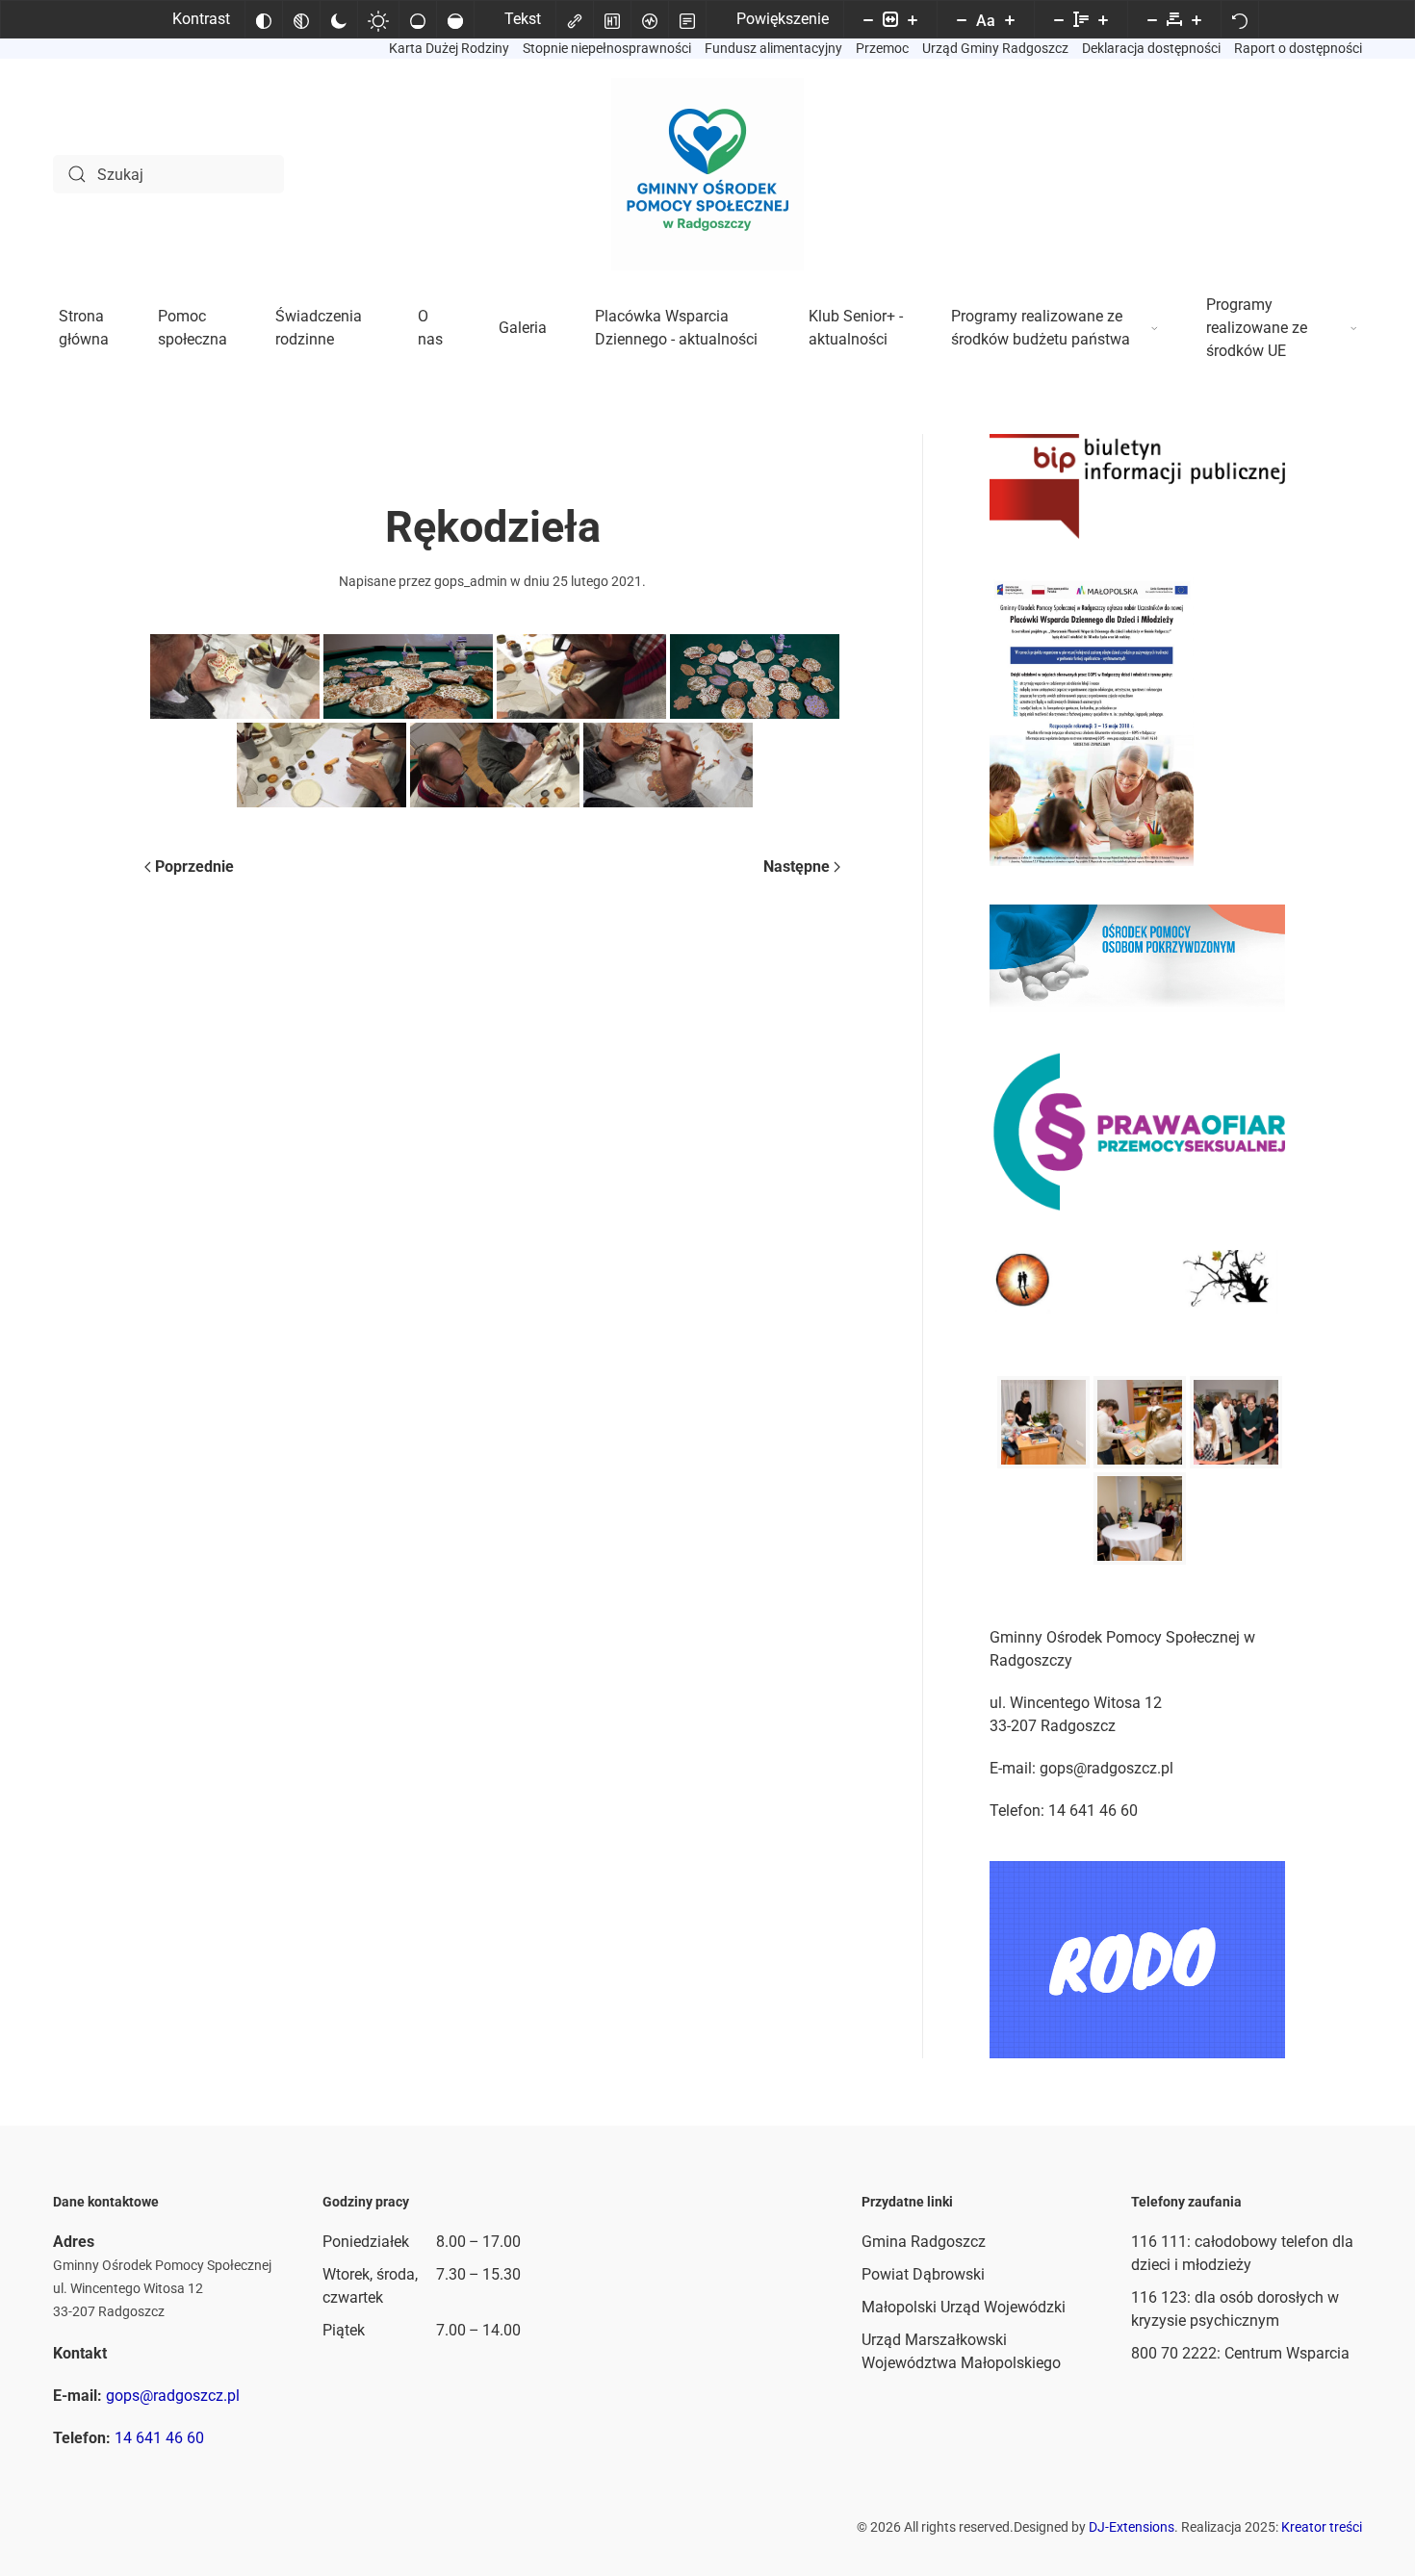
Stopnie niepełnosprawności (607, 48)
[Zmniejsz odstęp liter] (1152, 19)
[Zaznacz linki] (575, 19)
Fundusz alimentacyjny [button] (773, 48)
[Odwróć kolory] (264, 19)
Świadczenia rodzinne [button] (319, 328)
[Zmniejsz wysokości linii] (1059, 19)
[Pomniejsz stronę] (868, 19)
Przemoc (882, 48)
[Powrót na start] (707, 174)
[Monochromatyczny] (301, 19)
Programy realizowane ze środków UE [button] (1257, 328)
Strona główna (84, 328)
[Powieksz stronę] (913, 19)
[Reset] (1240, 19)
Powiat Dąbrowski (923, 2274)
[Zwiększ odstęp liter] (1196, 19)
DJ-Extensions (1132, 2527)
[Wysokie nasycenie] (455, 19)
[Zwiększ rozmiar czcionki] (1010, 19)
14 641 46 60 (159, 2438)
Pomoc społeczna (193, 328)
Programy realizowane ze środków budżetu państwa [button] (1041, 328)
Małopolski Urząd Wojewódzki (964, 2307)
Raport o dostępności (1298, 48)
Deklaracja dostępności (1151, 48)
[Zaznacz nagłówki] (612, 19)
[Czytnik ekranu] (650, 19)
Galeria (523, 328)
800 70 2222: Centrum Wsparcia (1240, 2353)
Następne (797, 867)
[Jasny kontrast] (378, 19)
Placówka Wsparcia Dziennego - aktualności (676, 328)
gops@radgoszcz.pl (173, 2396)
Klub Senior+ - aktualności (856, 328)
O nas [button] (430, 328)
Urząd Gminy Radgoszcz (995, 48)
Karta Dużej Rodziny (449, 48)
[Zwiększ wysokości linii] (1103, 19)
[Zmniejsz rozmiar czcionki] (962, 19)
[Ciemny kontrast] (339, 19)
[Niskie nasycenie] (418, 19)
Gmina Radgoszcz (924, 2242)
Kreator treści (1322, 2527)
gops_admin (471, 581)
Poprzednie (194, 867)
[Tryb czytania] (687, 19)
